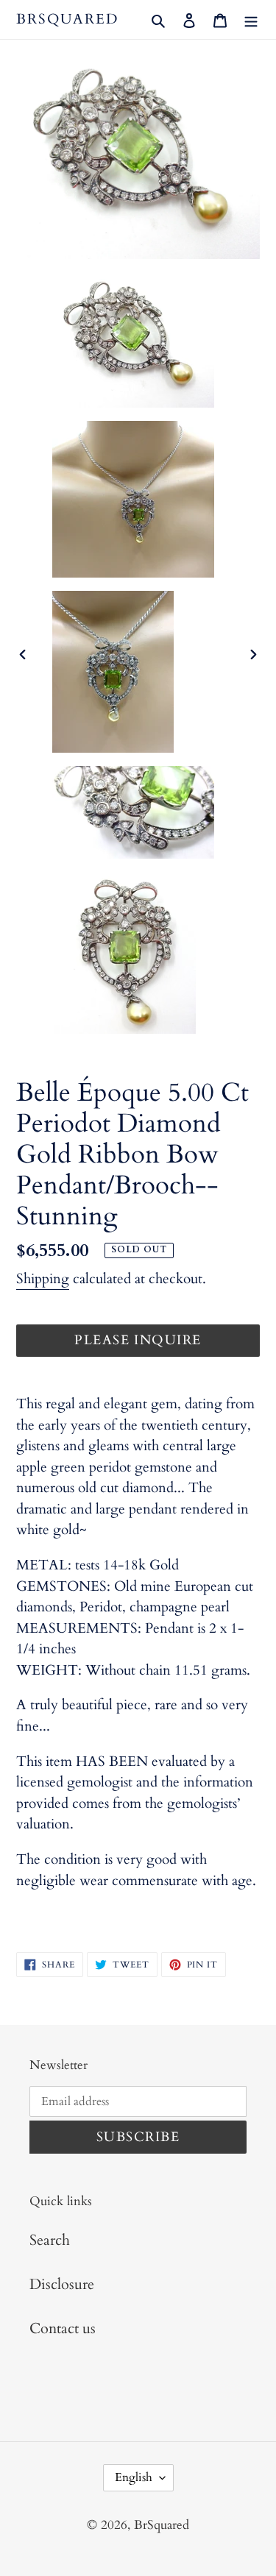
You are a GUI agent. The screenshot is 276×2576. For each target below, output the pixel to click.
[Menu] (251, 19)
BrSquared (67, 19)
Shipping (43, 1279)
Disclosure (62, 2284)
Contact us (63, 2328)
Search (50, 2240)
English (134, 2477)
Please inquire (138, 1340)
